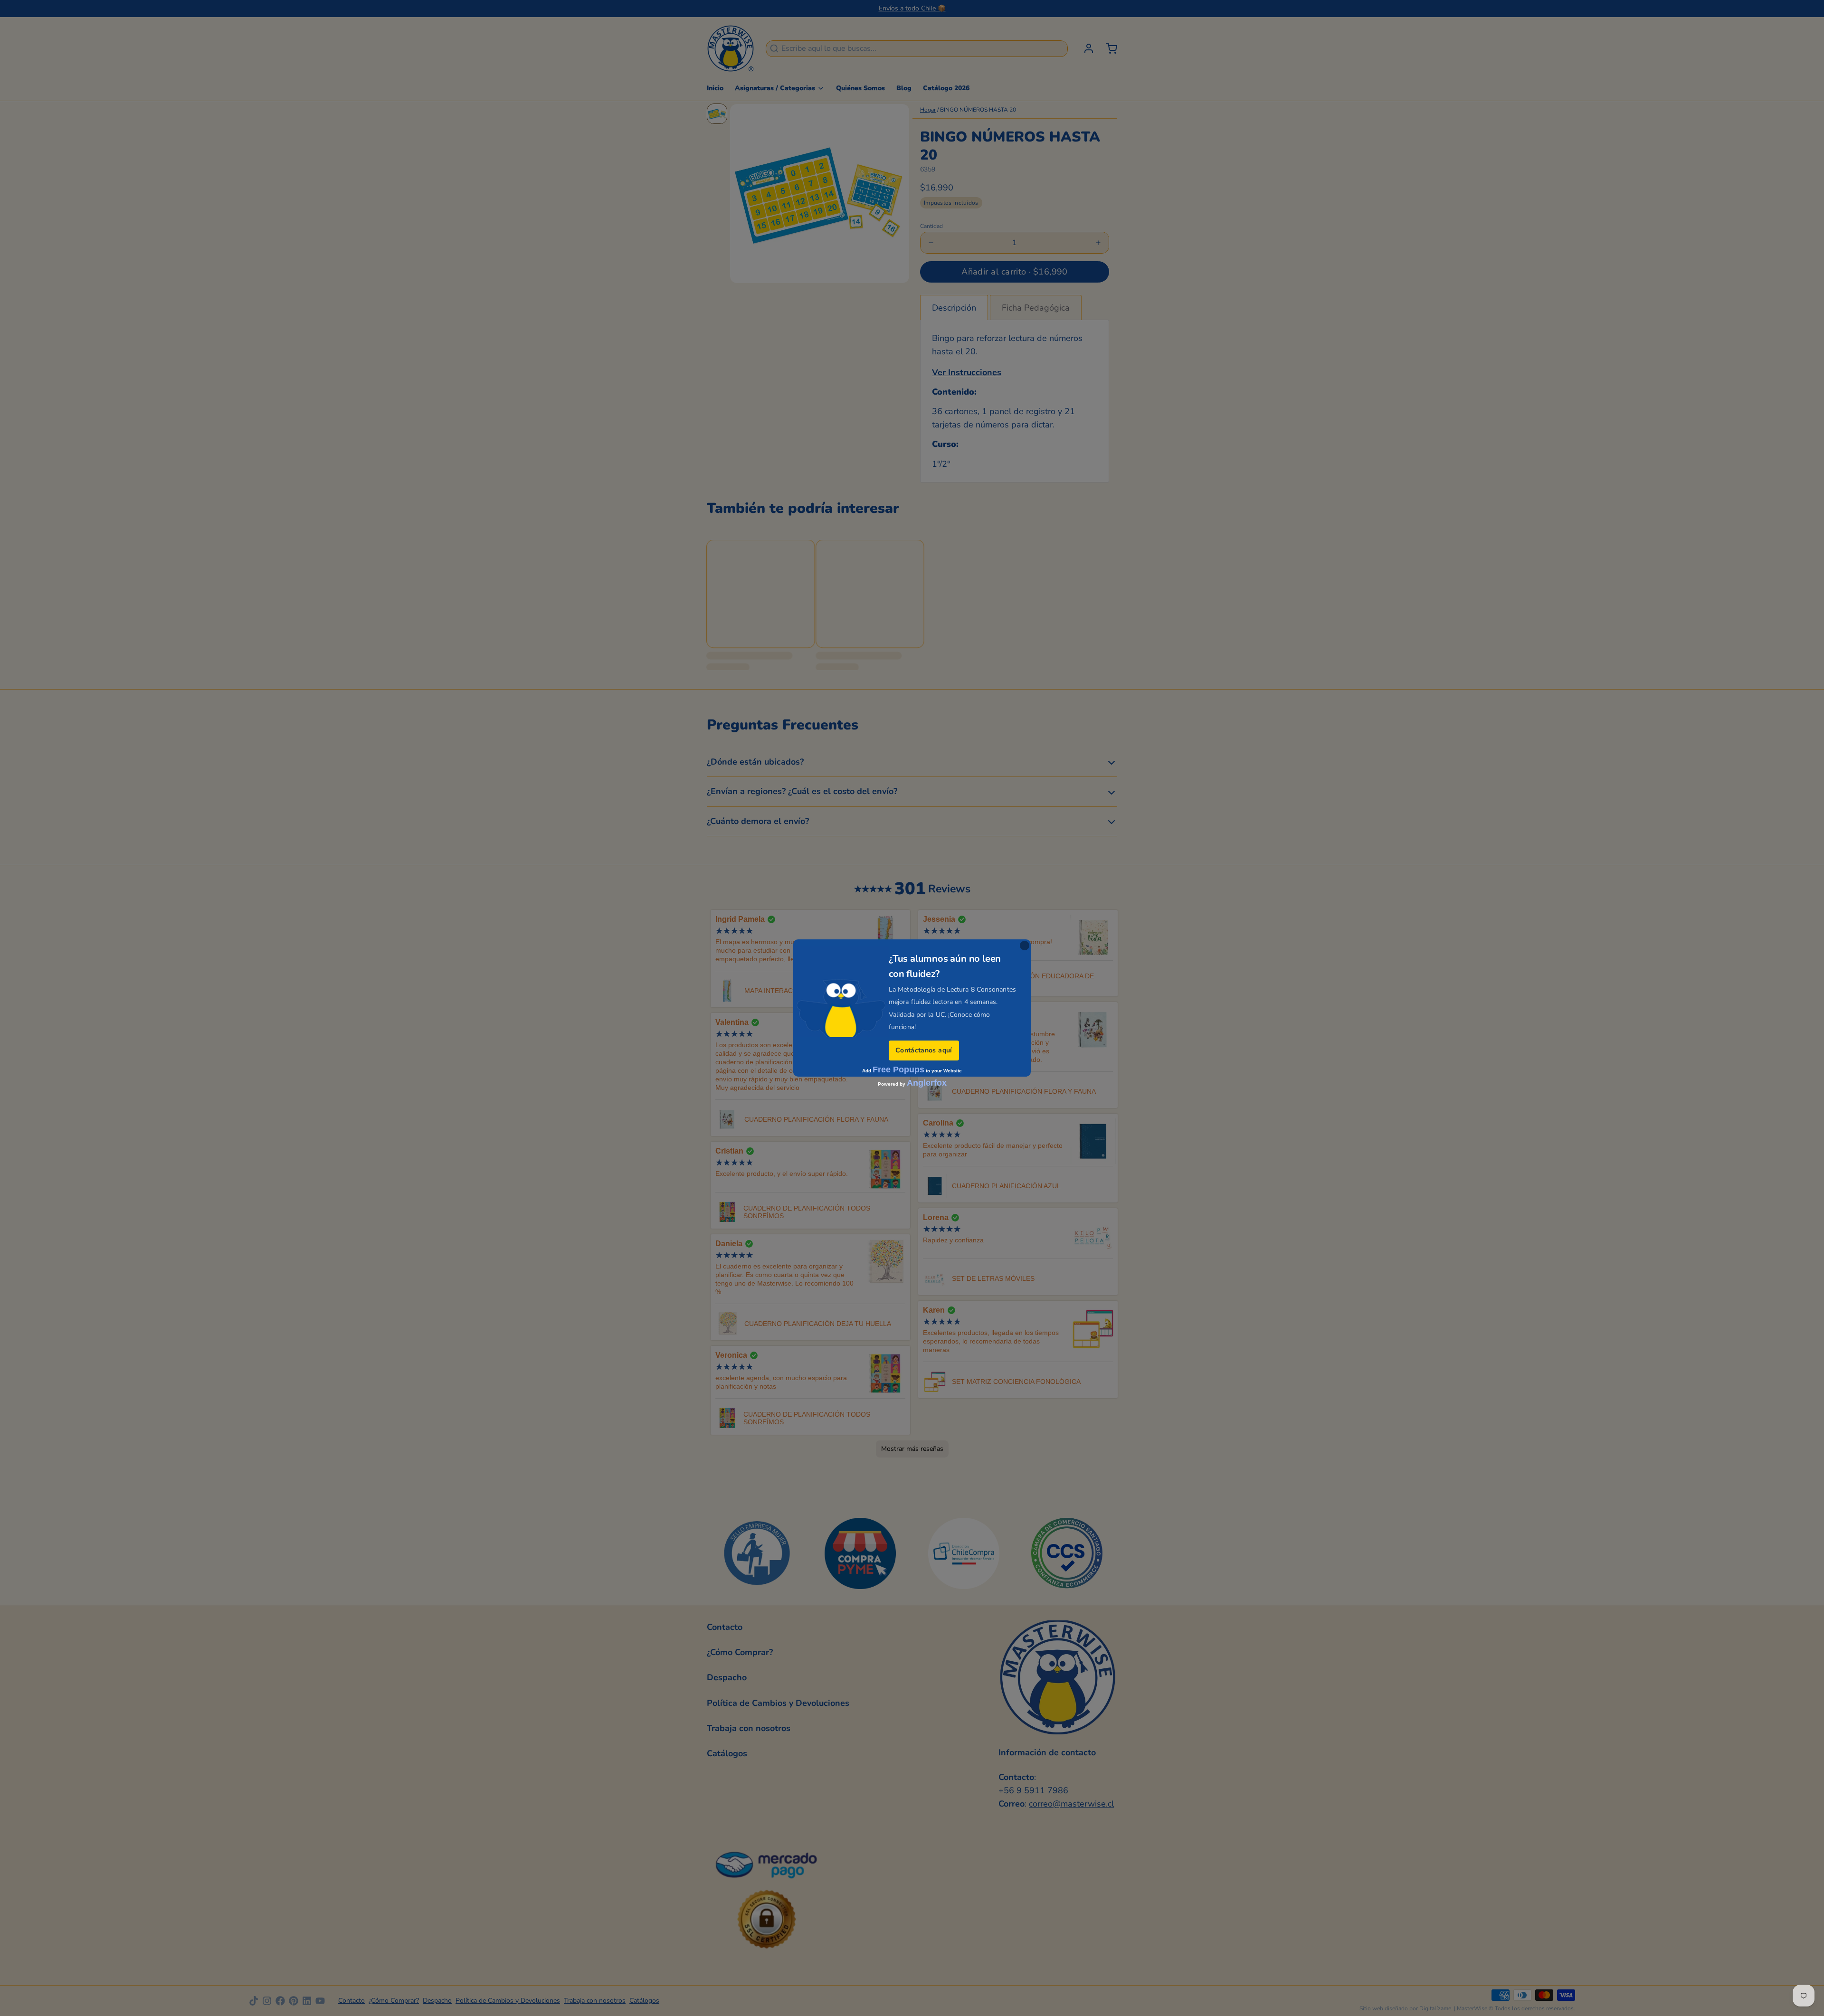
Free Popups (898, 1070)
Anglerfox (927, 1083)
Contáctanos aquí (924, 1050)
